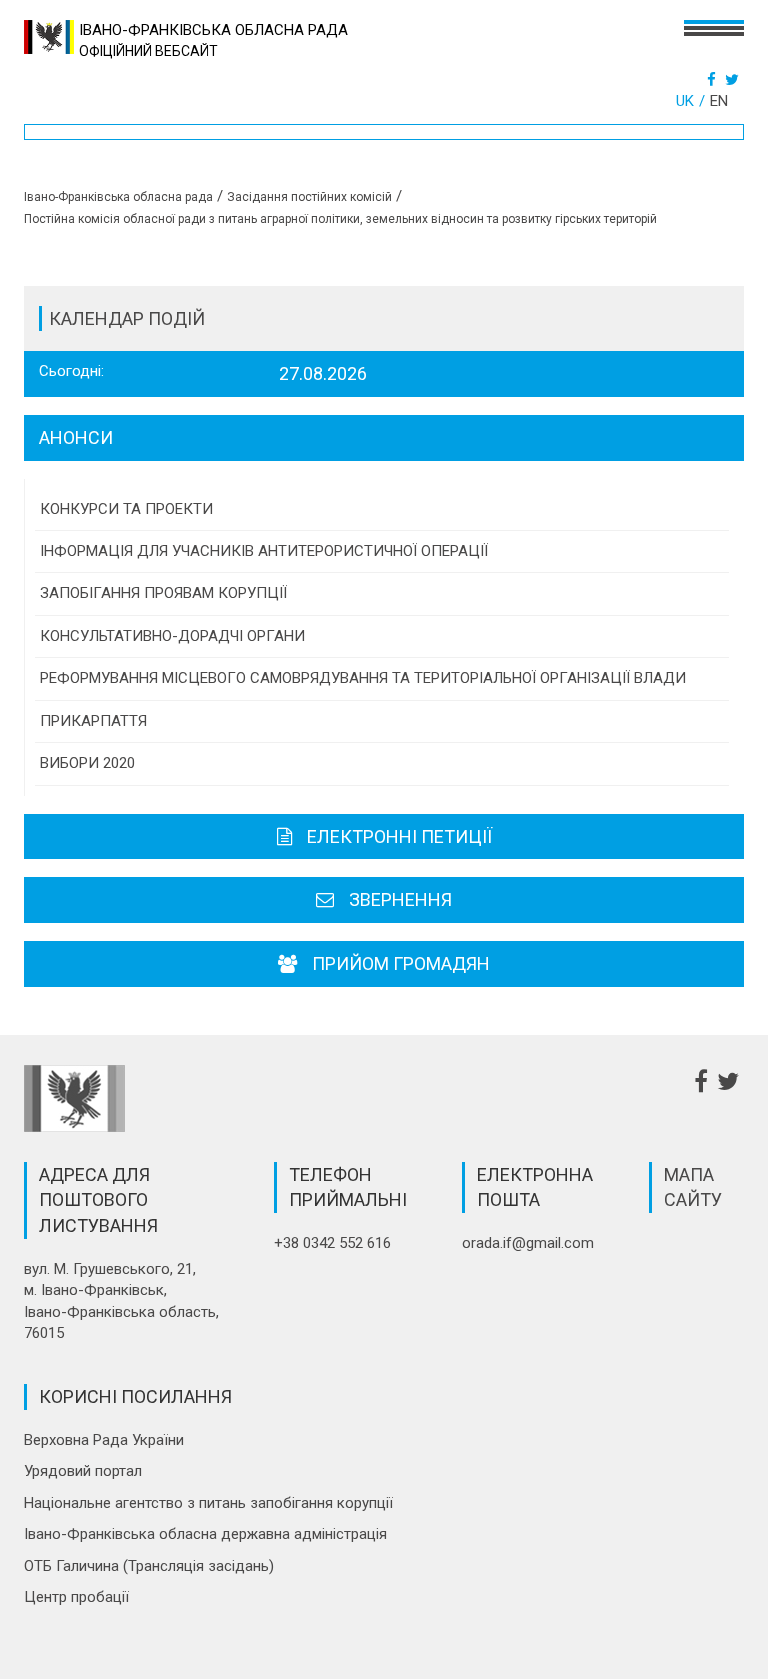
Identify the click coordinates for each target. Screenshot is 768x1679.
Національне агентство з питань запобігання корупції (208, 1503)
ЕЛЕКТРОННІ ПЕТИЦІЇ (399, 836)
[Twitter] (734, 80)
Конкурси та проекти (126, 509)
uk (685, 101)
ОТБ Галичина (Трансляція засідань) (149, 1566)
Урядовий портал (83, 1471)
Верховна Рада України (104, 1440)
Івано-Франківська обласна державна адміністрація (205, 1534)
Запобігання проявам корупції (163, 593)
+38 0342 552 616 (332, 1243)
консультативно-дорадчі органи (172, 636)
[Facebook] (714, 80)
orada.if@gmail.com (528, 1243)
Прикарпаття (93, 721)
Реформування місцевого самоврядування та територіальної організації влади (363, 678)
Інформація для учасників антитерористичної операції (264, 551)
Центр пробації (76, 1597)
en (719, 101)
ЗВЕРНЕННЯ (400, 899)
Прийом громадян (401, 963)
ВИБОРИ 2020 (87, 763)
